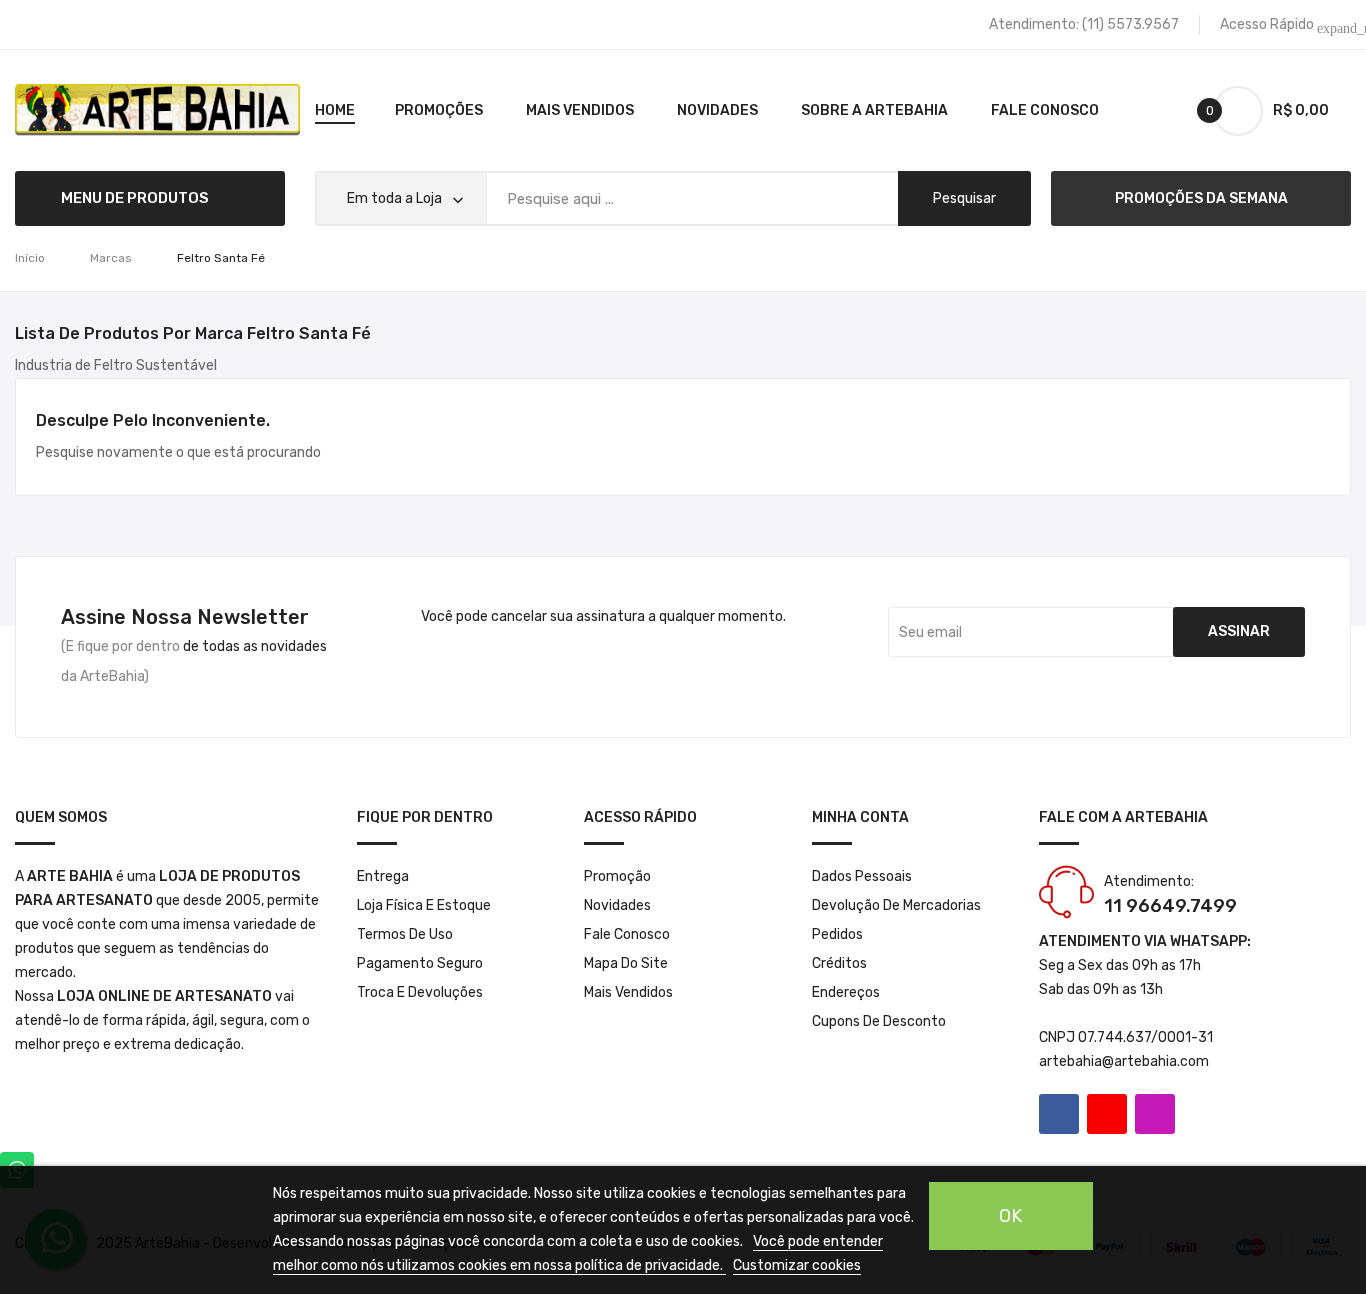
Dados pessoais (862, 876)
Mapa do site (626, 963)
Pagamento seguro (420, 963)
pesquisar (964, 198)
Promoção (617, 876)
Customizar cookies (797, 1265)
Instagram (1155, 1114)
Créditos (839, 963)
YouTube (1107, 1114)
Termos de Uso (405, 934)
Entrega (383, 876)
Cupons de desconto (879, 1021)
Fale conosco (627, 934)
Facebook (1059, 1114)
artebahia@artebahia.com (1124, 1061)
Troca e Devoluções (420, 992)
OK (1010, 1216)
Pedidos (837, 934)
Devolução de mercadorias (896, 905)
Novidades (617, 905)
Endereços (846, 992)
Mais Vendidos (628, 992)
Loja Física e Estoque (424, 905)
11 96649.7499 (1170, 906)
